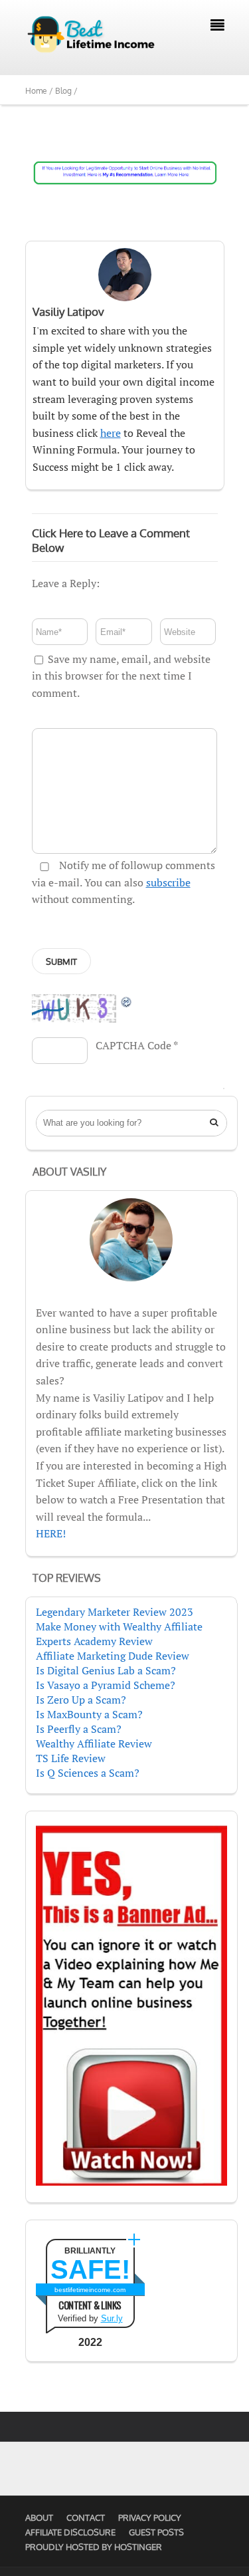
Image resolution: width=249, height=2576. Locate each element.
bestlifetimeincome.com (90, 2290)
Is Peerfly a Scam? (79, 1729)
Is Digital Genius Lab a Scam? (106, 1670)
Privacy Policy (150, 2517)
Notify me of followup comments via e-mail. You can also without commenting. (124, 882)
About (39, 2517)
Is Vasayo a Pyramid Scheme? (106, 1685)
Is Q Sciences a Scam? (88, 1773)
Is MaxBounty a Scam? (89, 1714)
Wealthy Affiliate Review (94, 1743)
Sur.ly (112, 2318)
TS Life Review (71, 1758)
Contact (86, 2517)
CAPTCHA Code (133, 1045)
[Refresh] (127, 1001)
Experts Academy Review (94, 1641)
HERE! (51, 1533)
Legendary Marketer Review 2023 (115, 1612)
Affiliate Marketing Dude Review (113, 1656)
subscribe (168, 882)
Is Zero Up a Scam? (81, 1700)
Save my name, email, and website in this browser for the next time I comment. (121, 676)
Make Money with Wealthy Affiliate (119, 1626)
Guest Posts (156, 2532)
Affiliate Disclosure (70, 2532)
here (111, 433)
